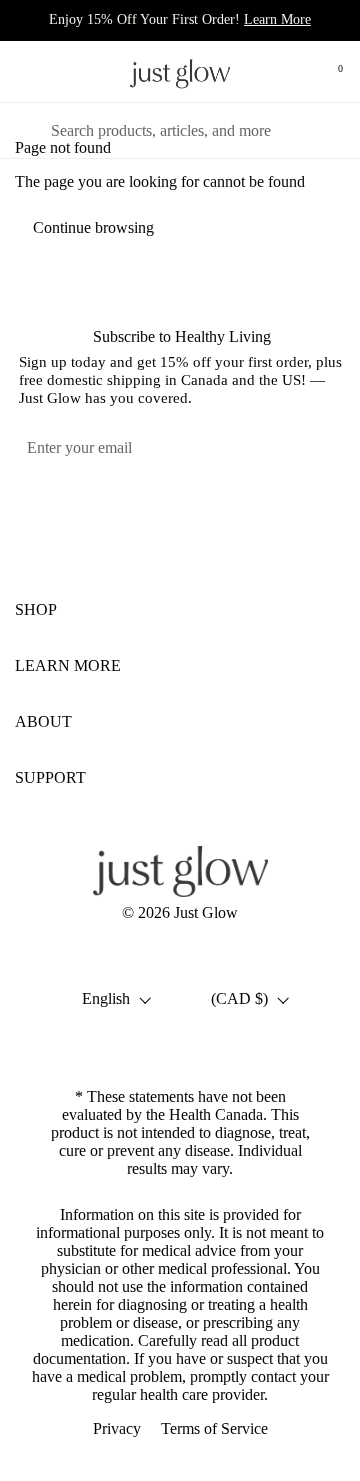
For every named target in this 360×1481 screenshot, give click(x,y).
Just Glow (206, 912)
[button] (287, 73)
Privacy (117, 1428)
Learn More (277, 19)
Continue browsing (93, 227)
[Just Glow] (180, 73)
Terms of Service (214, 1428)
